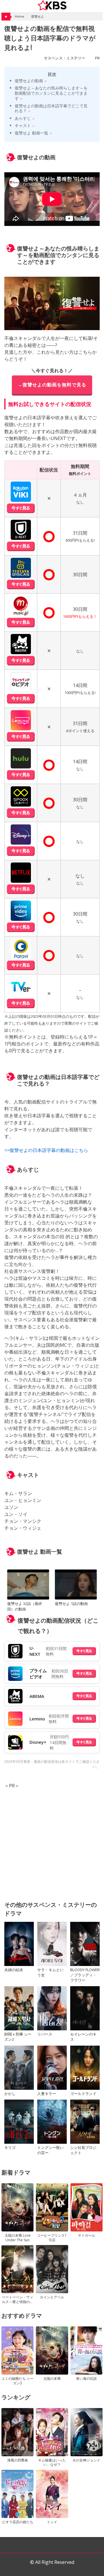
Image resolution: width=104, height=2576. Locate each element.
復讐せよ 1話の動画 (71, 1604)
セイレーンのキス (83, 2037)
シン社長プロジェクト (83, 2150)
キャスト (23, 125)
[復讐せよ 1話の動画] (76, 1585)
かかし (10, 2094)
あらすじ (23, 118)
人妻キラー (47, 2094)
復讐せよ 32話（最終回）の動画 (25, 1606)
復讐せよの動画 (29, 81)
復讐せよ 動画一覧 (31, 133)
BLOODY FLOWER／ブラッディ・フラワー (85, 1975)
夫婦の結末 (14, 1970)
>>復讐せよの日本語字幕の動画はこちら (46, 1150)
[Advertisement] (52, 1841)
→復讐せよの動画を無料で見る (52, 385)
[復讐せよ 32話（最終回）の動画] (28, 1585)
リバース (45, 2034)
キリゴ (10, 2147)
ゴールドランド (83, 2094)
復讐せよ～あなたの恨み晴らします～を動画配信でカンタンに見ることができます (51, 93)
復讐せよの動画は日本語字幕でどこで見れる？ (51, 108)
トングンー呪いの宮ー (50, 2150)
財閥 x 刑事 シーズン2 (18, 2037)
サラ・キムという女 (50, 1972)
